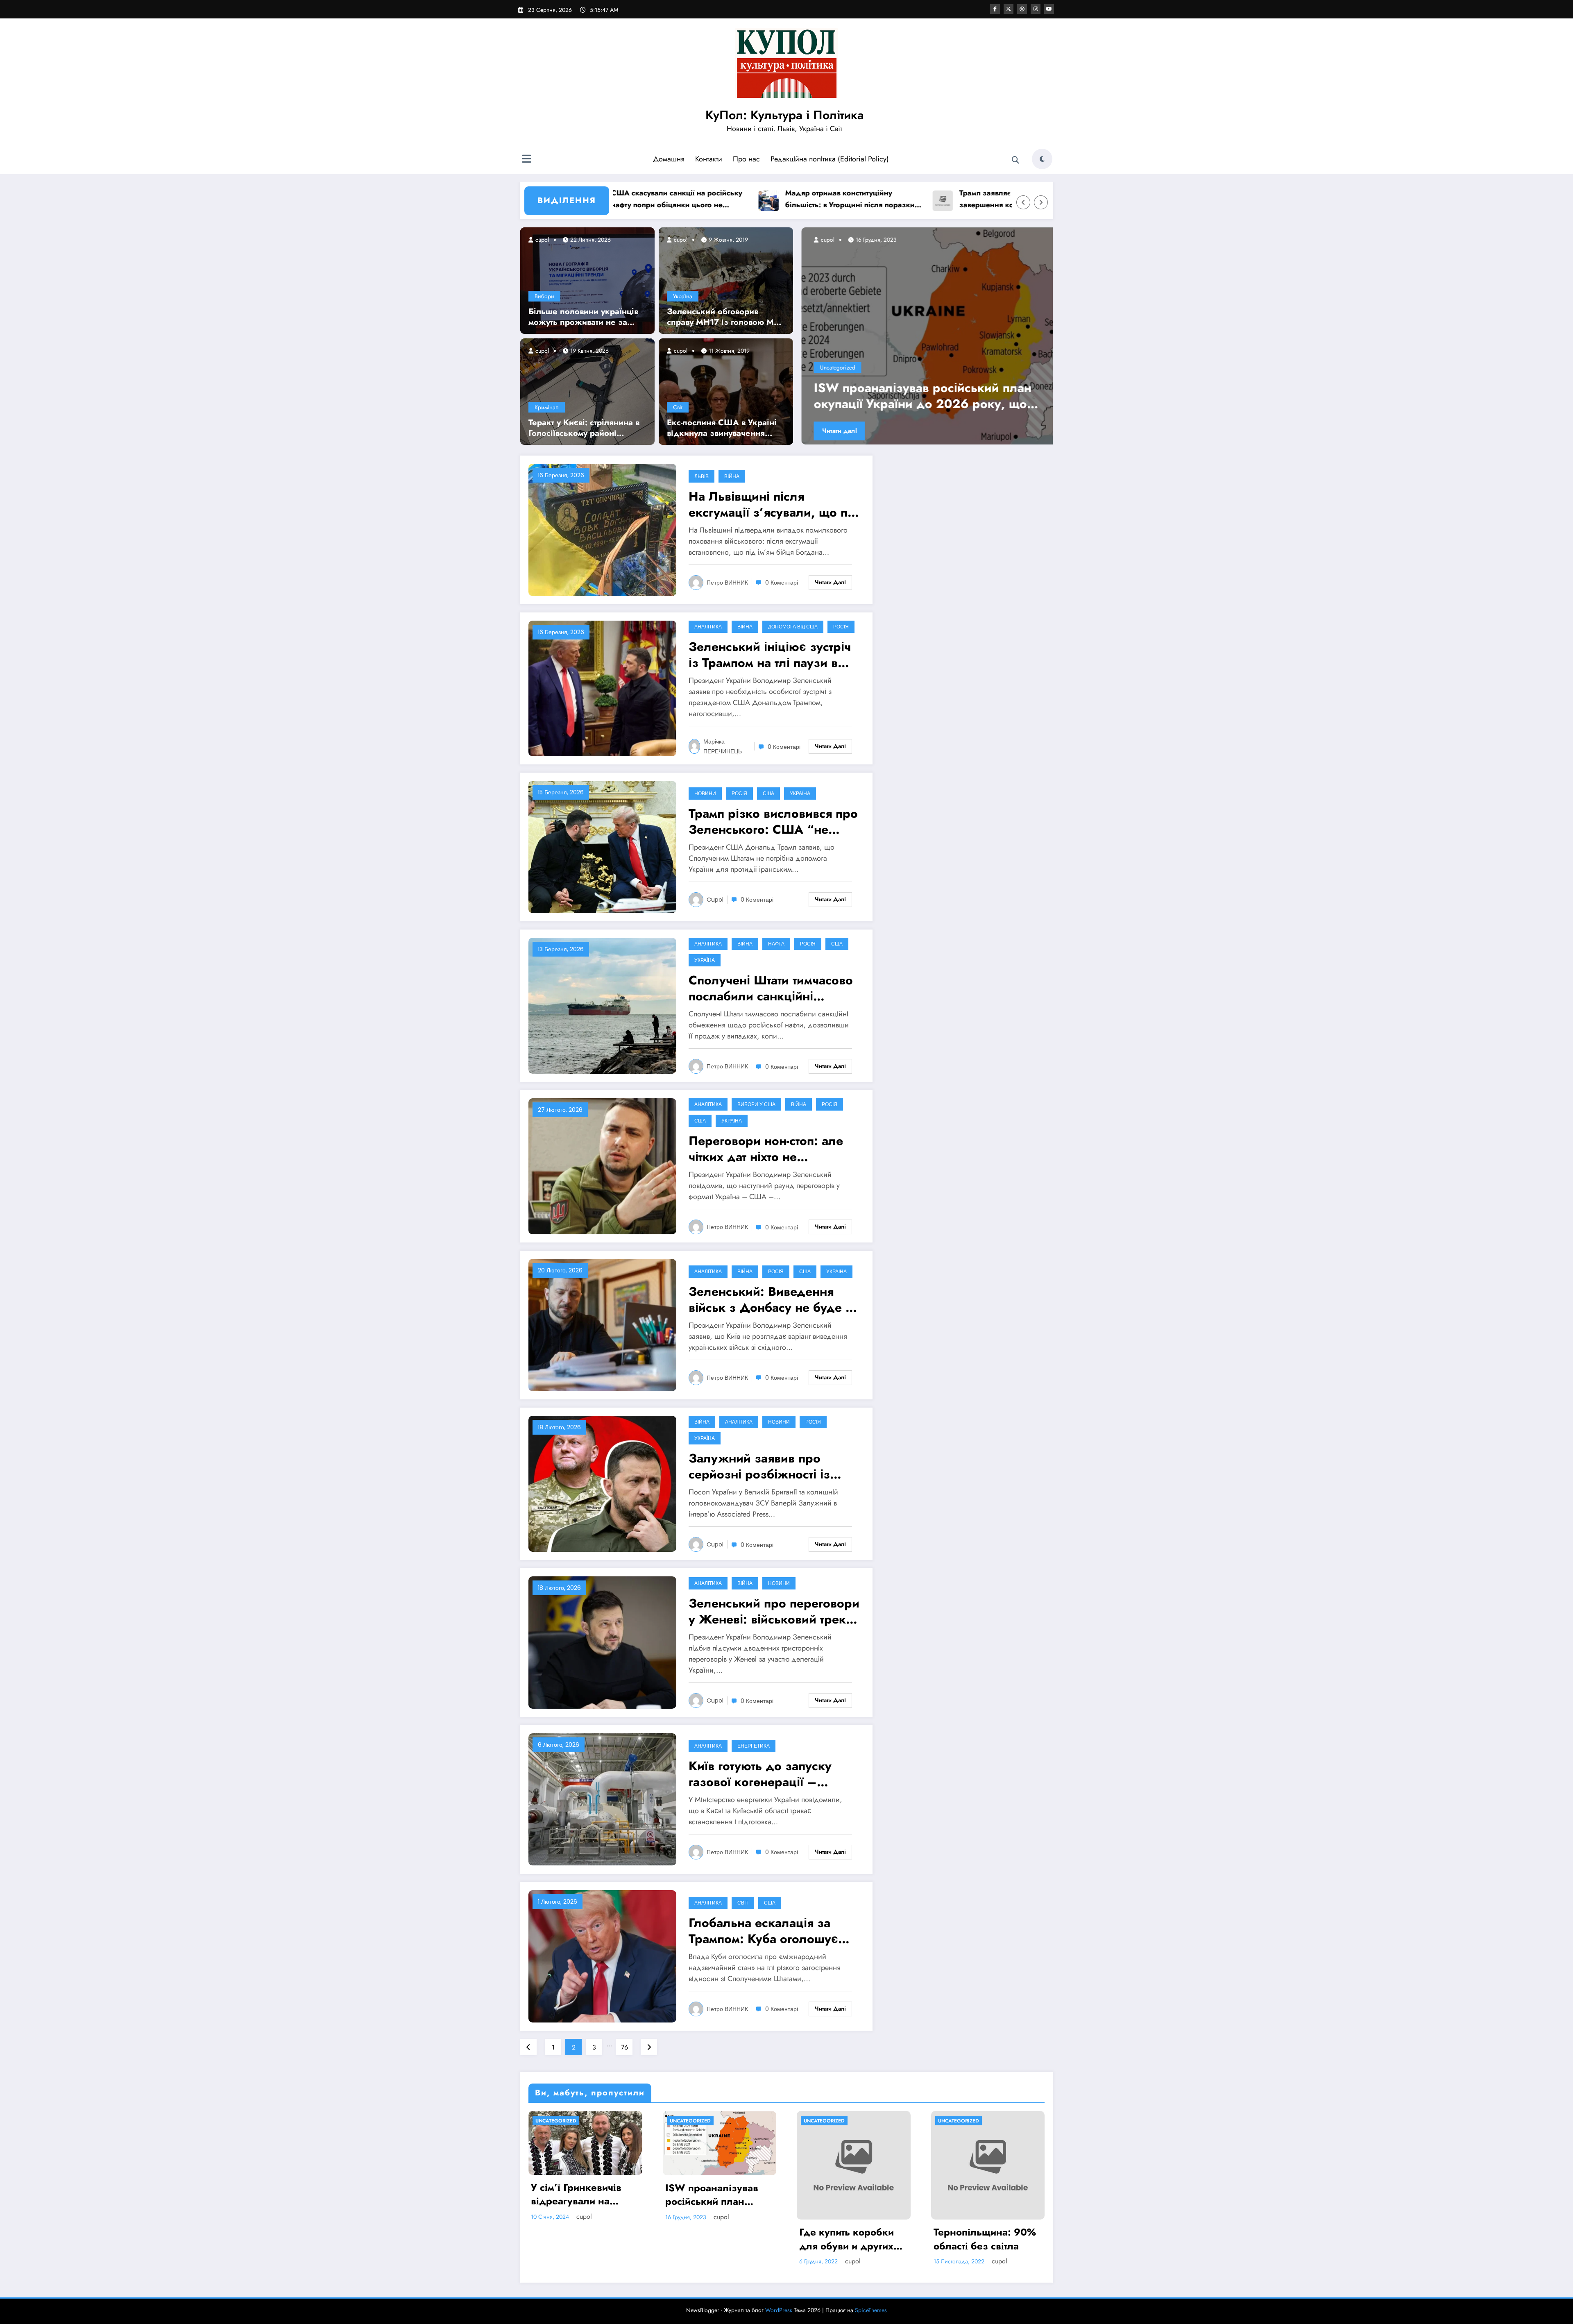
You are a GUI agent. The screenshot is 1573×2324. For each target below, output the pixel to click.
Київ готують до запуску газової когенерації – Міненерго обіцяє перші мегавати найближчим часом (773, 1774)
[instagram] (1036, 9)
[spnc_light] (1042, 159)
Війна (732, 476)
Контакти (709, 159)
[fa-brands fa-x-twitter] (1009, 9)
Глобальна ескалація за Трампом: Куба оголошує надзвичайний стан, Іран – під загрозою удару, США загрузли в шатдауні (768, 1931)
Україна (683, 296)
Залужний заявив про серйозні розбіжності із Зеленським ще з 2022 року (759, 1466)
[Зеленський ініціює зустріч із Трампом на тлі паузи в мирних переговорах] (602, 688)
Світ (678, 407)
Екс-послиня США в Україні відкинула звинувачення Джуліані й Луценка (722, 428)
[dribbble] (1022, 9)
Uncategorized (833, 367)
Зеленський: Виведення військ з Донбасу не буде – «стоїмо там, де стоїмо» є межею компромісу (772, 1299)
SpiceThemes (871, 2310)
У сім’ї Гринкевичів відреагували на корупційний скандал (916, 396)
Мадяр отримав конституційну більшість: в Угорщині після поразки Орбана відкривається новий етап (698, 199)
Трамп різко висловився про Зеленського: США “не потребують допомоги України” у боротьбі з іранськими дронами (773, 821)
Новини (705, 793)
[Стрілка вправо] (1041, 202)
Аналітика (708, 627)
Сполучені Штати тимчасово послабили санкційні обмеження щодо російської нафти (771, 988)
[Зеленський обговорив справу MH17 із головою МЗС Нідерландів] (726, 280)
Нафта (776, 944)
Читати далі (835, 431)
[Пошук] (1015, 160)
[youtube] (1049, 9)
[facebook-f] (995, 9)
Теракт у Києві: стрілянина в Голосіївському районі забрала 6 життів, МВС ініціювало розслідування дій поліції (584, 428)
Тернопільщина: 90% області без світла (985, 2239)
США (768, 793)
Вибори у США (756, 1104)
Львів (702, 476)
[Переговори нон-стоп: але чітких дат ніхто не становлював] (602, 1166)
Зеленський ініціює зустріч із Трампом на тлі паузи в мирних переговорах (770, 655)
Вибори (544, 296)
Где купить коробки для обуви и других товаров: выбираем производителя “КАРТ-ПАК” (853, 2239)
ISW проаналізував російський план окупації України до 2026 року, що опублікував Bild (713, 2195)
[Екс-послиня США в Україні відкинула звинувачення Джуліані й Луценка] (726, 391)
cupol (541, 240)
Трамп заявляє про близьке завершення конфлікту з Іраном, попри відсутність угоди (866, 199)
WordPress (779, 2310)
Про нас (746, 159)
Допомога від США (793, 627)
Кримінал (547, 407)
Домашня (669, 159)
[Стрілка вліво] (1023, 202)
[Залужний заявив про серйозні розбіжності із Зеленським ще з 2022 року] (602, 1483)
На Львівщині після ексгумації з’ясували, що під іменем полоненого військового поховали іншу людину (774, 504)
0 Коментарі (782, 583)
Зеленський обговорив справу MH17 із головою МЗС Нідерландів (726, 317)
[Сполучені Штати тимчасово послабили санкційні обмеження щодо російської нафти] (602, 1005)
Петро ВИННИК (727, 583)
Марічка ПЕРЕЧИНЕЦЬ (723, 746)
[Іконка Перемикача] (526, 160)
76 (624, 2047)
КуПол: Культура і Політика (785, 115)
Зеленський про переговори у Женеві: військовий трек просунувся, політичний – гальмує (774, 1611)
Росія (841, 627)
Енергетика (754, 1746)
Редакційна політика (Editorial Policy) (830, 159)
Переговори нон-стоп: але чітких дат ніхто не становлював (766, 1149)
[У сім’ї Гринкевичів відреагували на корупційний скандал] (925, 336)
